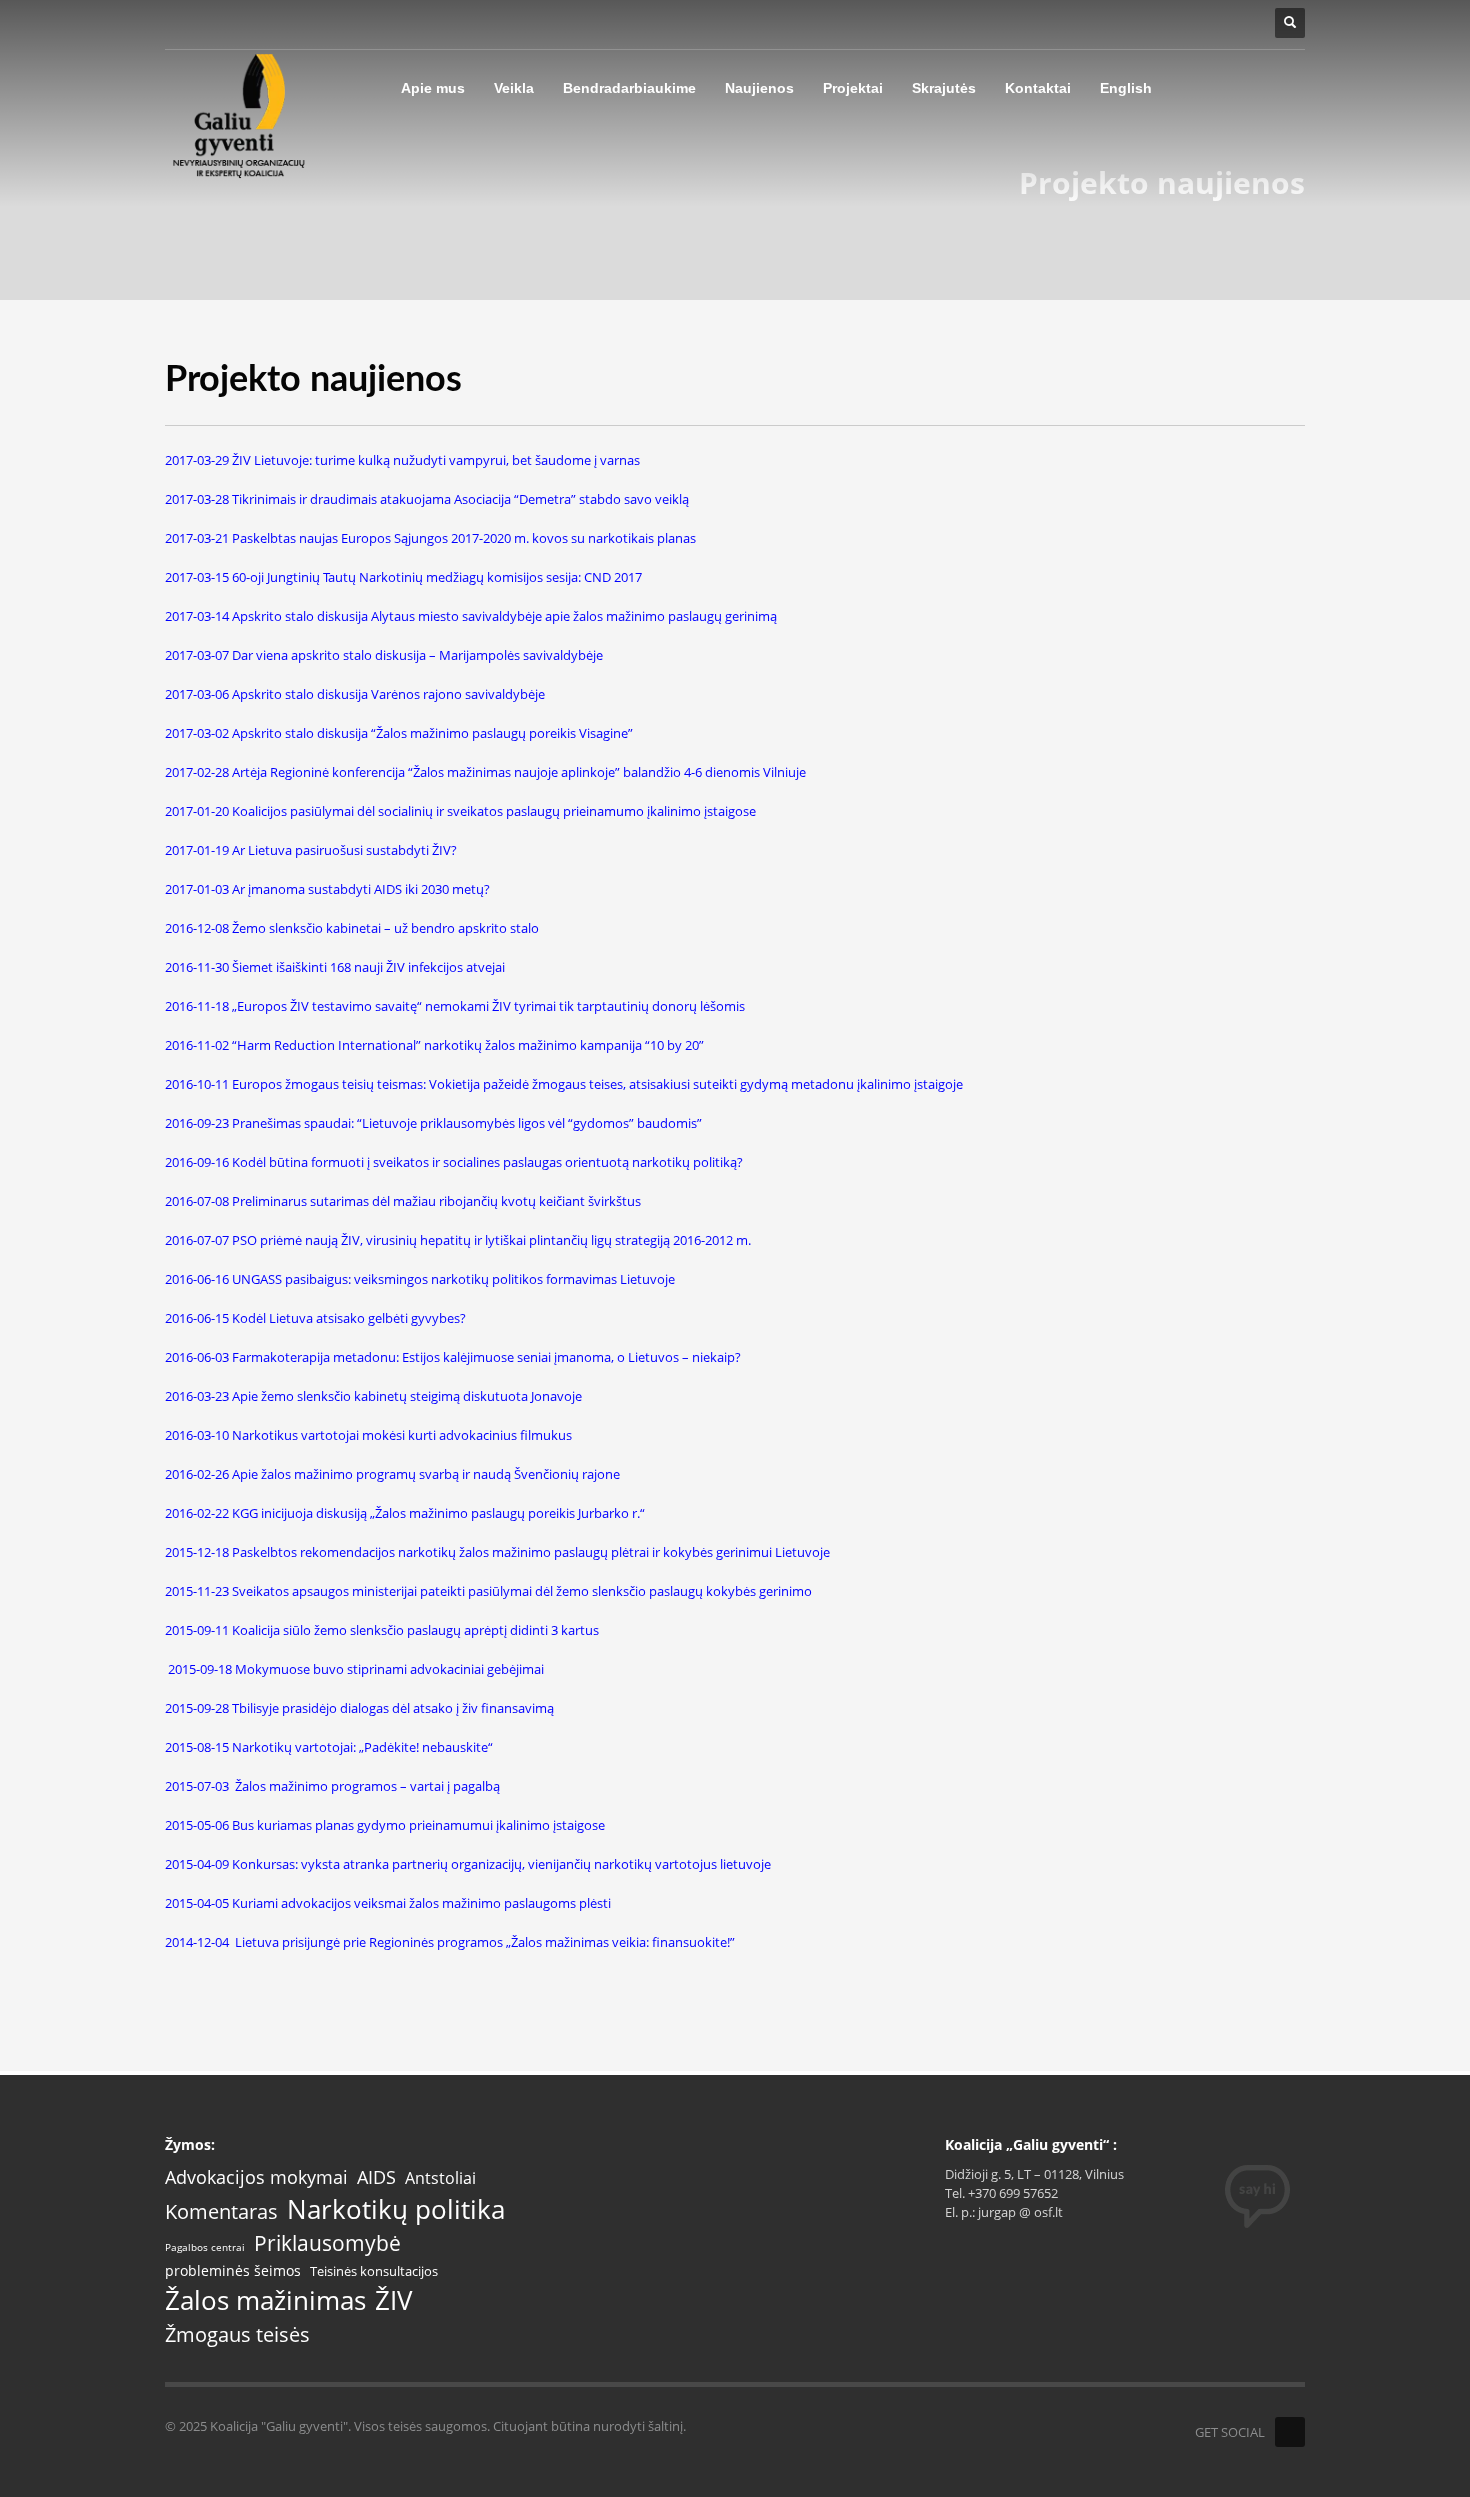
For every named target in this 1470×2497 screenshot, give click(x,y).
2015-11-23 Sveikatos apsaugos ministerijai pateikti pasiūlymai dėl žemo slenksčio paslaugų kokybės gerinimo (488, 1591)
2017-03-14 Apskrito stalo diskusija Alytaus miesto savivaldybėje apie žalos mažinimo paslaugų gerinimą (471, 616)
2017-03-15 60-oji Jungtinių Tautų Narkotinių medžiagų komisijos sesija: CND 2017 (403, 577)
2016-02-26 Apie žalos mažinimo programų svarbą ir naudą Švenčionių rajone (392, 1474)
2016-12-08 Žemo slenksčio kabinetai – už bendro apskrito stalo (352, 928)
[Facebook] (1290, 2432)
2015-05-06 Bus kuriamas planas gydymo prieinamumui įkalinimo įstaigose (385, 1825)
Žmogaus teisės (237, 2335)
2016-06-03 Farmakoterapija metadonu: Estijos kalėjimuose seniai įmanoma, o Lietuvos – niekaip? (453, 1357)
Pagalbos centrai (205, 2248)
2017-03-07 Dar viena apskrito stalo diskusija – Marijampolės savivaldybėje (384, 655)
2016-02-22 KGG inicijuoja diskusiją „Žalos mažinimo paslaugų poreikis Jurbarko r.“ (405, 1513)
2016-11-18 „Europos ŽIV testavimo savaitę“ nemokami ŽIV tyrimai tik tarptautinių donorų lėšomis (455, 1006)
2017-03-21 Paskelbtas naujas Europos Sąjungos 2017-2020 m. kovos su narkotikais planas (430, 538)
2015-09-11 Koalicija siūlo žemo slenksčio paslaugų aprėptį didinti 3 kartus (382, 1630)
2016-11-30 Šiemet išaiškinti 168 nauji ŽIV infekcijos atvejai (335, 967)
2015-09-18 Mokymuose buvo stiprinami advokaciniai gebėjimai (356, 1669)
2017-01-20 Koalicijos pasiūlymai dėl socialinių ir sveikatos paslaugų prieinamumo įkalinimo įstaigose (460, 811)
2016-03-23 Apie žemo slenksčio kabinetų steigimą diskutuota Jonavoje (373, 1396)
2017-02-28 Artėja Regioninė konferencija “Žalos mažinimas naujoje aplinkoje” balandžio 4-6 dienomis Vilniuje (485, 772)
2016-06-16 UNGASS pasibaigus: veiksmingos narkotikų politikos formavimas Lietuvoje (420, 1279)
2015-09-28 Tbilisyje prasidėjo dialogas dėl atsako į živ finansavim (356, 1708)
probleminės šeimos (233, 2271)
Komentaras (221, 2212)
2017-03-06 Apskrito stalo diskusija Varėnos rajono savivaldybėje (355, 694)
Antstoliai (440, 2178)
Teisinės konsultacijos (374, 2271)
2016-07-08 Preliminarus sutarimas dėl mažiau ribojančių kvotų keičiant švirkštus (403, 1201)
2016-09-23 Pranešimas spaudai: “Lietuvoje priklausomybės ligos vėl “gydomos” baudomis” (433, 1123)
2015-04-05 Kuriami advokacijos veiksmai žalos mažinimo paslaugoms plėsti (388, 1903)
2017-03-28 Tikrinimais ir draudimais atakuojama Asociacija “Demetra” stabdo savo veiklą (427, 499)
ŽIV (393, 2300)
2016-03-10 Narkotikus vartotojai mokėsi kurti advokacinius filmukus (368, 1435)
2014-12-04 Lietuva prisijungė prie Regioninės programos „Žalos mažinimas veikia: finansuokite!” (450, 1942)
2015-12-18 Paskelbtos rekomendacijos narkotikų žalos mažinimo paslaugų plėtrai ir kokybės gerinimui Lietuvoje (497, 1552)
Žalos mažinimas (265, 2301)
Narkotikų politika (396, 2209)
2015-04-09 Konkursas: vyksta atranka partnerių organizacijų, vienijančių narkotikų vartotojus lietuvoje (468, 1864)
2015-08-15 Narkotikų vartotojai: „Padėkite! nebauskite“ (329, 1747)
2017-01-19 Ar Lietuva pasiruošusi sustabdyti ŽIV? (311, 850)
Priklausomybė (327, 2243)
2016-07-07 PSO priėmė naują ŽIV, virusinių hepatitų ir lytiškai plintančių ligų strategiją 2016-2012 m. (458, 1240)
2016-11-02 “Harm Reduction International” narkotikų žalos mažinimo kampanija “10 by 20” (434, 1045)
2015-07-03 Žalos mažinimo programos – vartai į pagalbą (332, 1786)
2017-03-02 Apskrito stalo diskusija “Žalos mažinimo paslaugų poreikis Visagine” (399, 733)
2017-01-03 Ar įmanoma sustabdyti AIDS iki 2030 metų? (327, 889)
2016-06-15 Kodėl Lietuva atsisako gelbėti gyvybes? (315, 1318)
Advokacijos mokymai (256, 2177)
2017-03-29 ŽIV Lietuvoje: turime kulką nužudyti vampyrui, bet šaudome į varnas (402, 460)
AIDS (376, 2177)
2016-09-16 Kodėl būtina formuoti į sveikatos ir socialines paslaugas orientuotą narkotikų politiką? (454, 1162)
